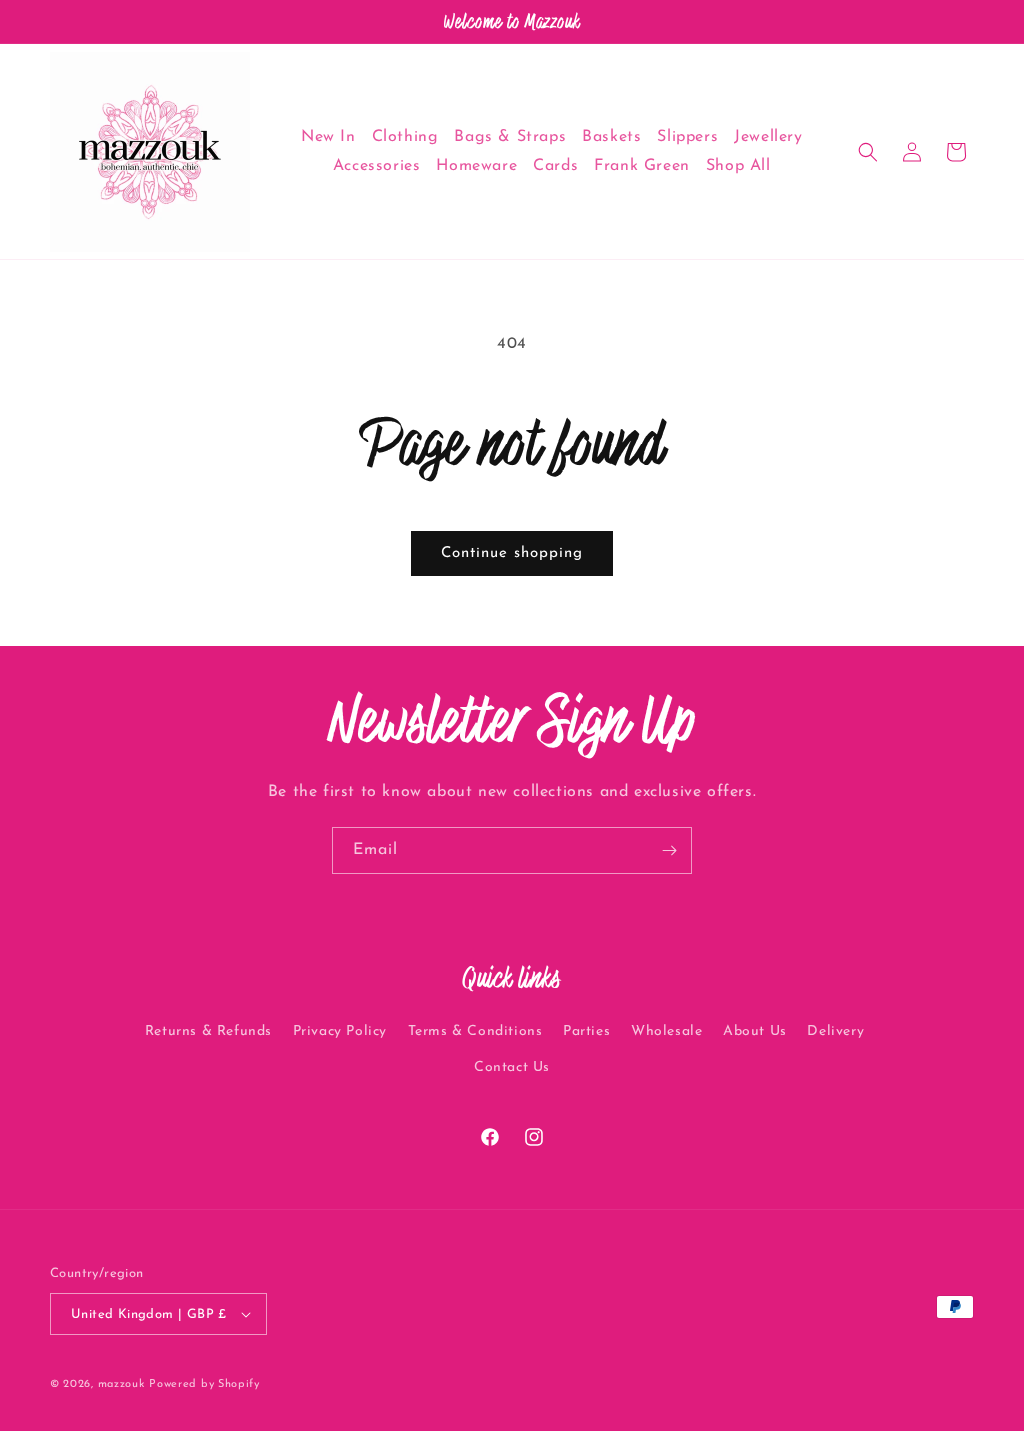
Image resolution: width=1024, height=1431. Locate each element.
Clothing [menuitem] (405, 137)
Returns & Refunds (208, 1031)
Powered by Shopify (204, 1384)
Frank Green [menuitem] (642, 166)
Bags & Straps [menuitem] (510, 137)
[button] (868, 152)
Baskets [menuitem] (611, 137)
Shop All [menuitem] (738, 166)
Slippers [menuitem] (687, 137)
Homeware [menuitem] (476, 166)
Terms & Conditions (475, 1031)
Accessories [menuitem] (377, 166)
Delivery (835, 1031)
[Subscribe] (669, 850)
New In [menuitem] (328, 137)
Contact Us (512, 1067)
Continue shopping (512, 553)
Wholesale (666, 1031)
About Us (755, 1031)
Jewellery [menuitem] (768, 137)
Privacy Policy (340, 1031)
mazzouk (121, 1384)
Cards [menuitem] (555, 166)
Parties (586, 1031)
